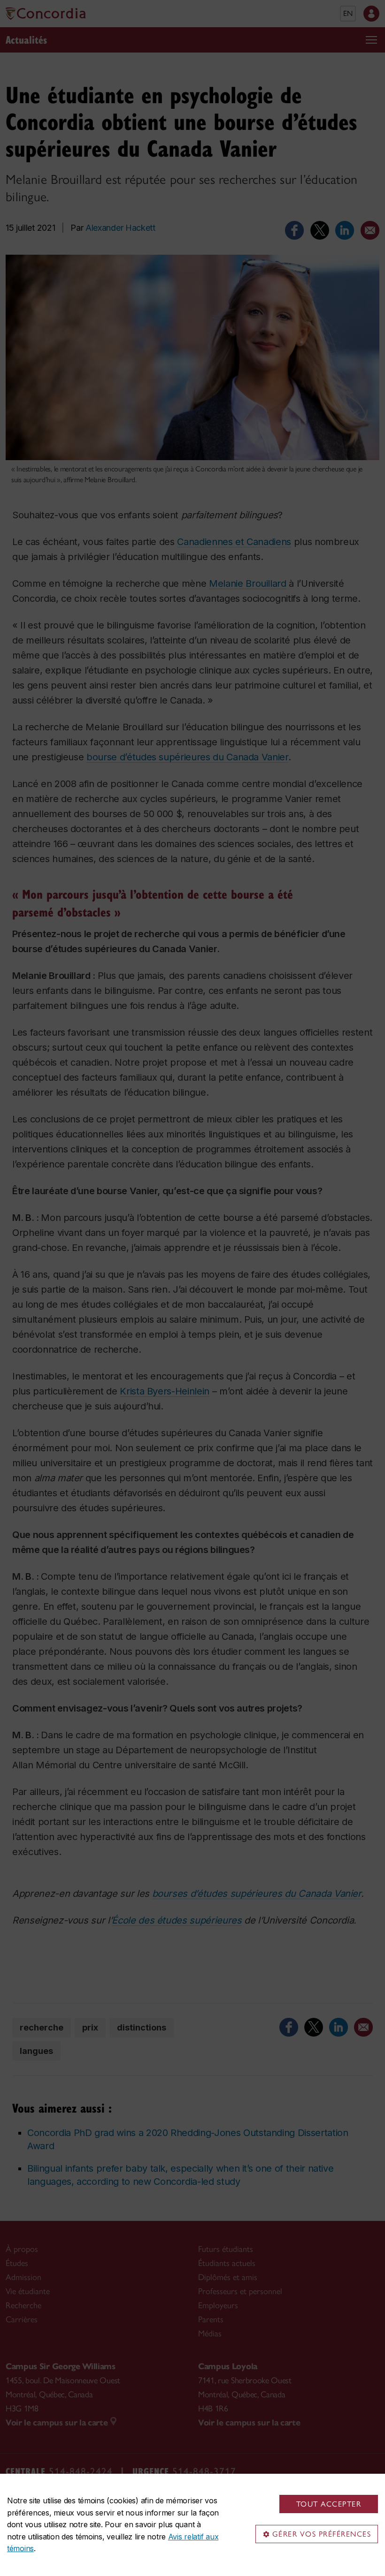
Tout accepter (329, 2504)
